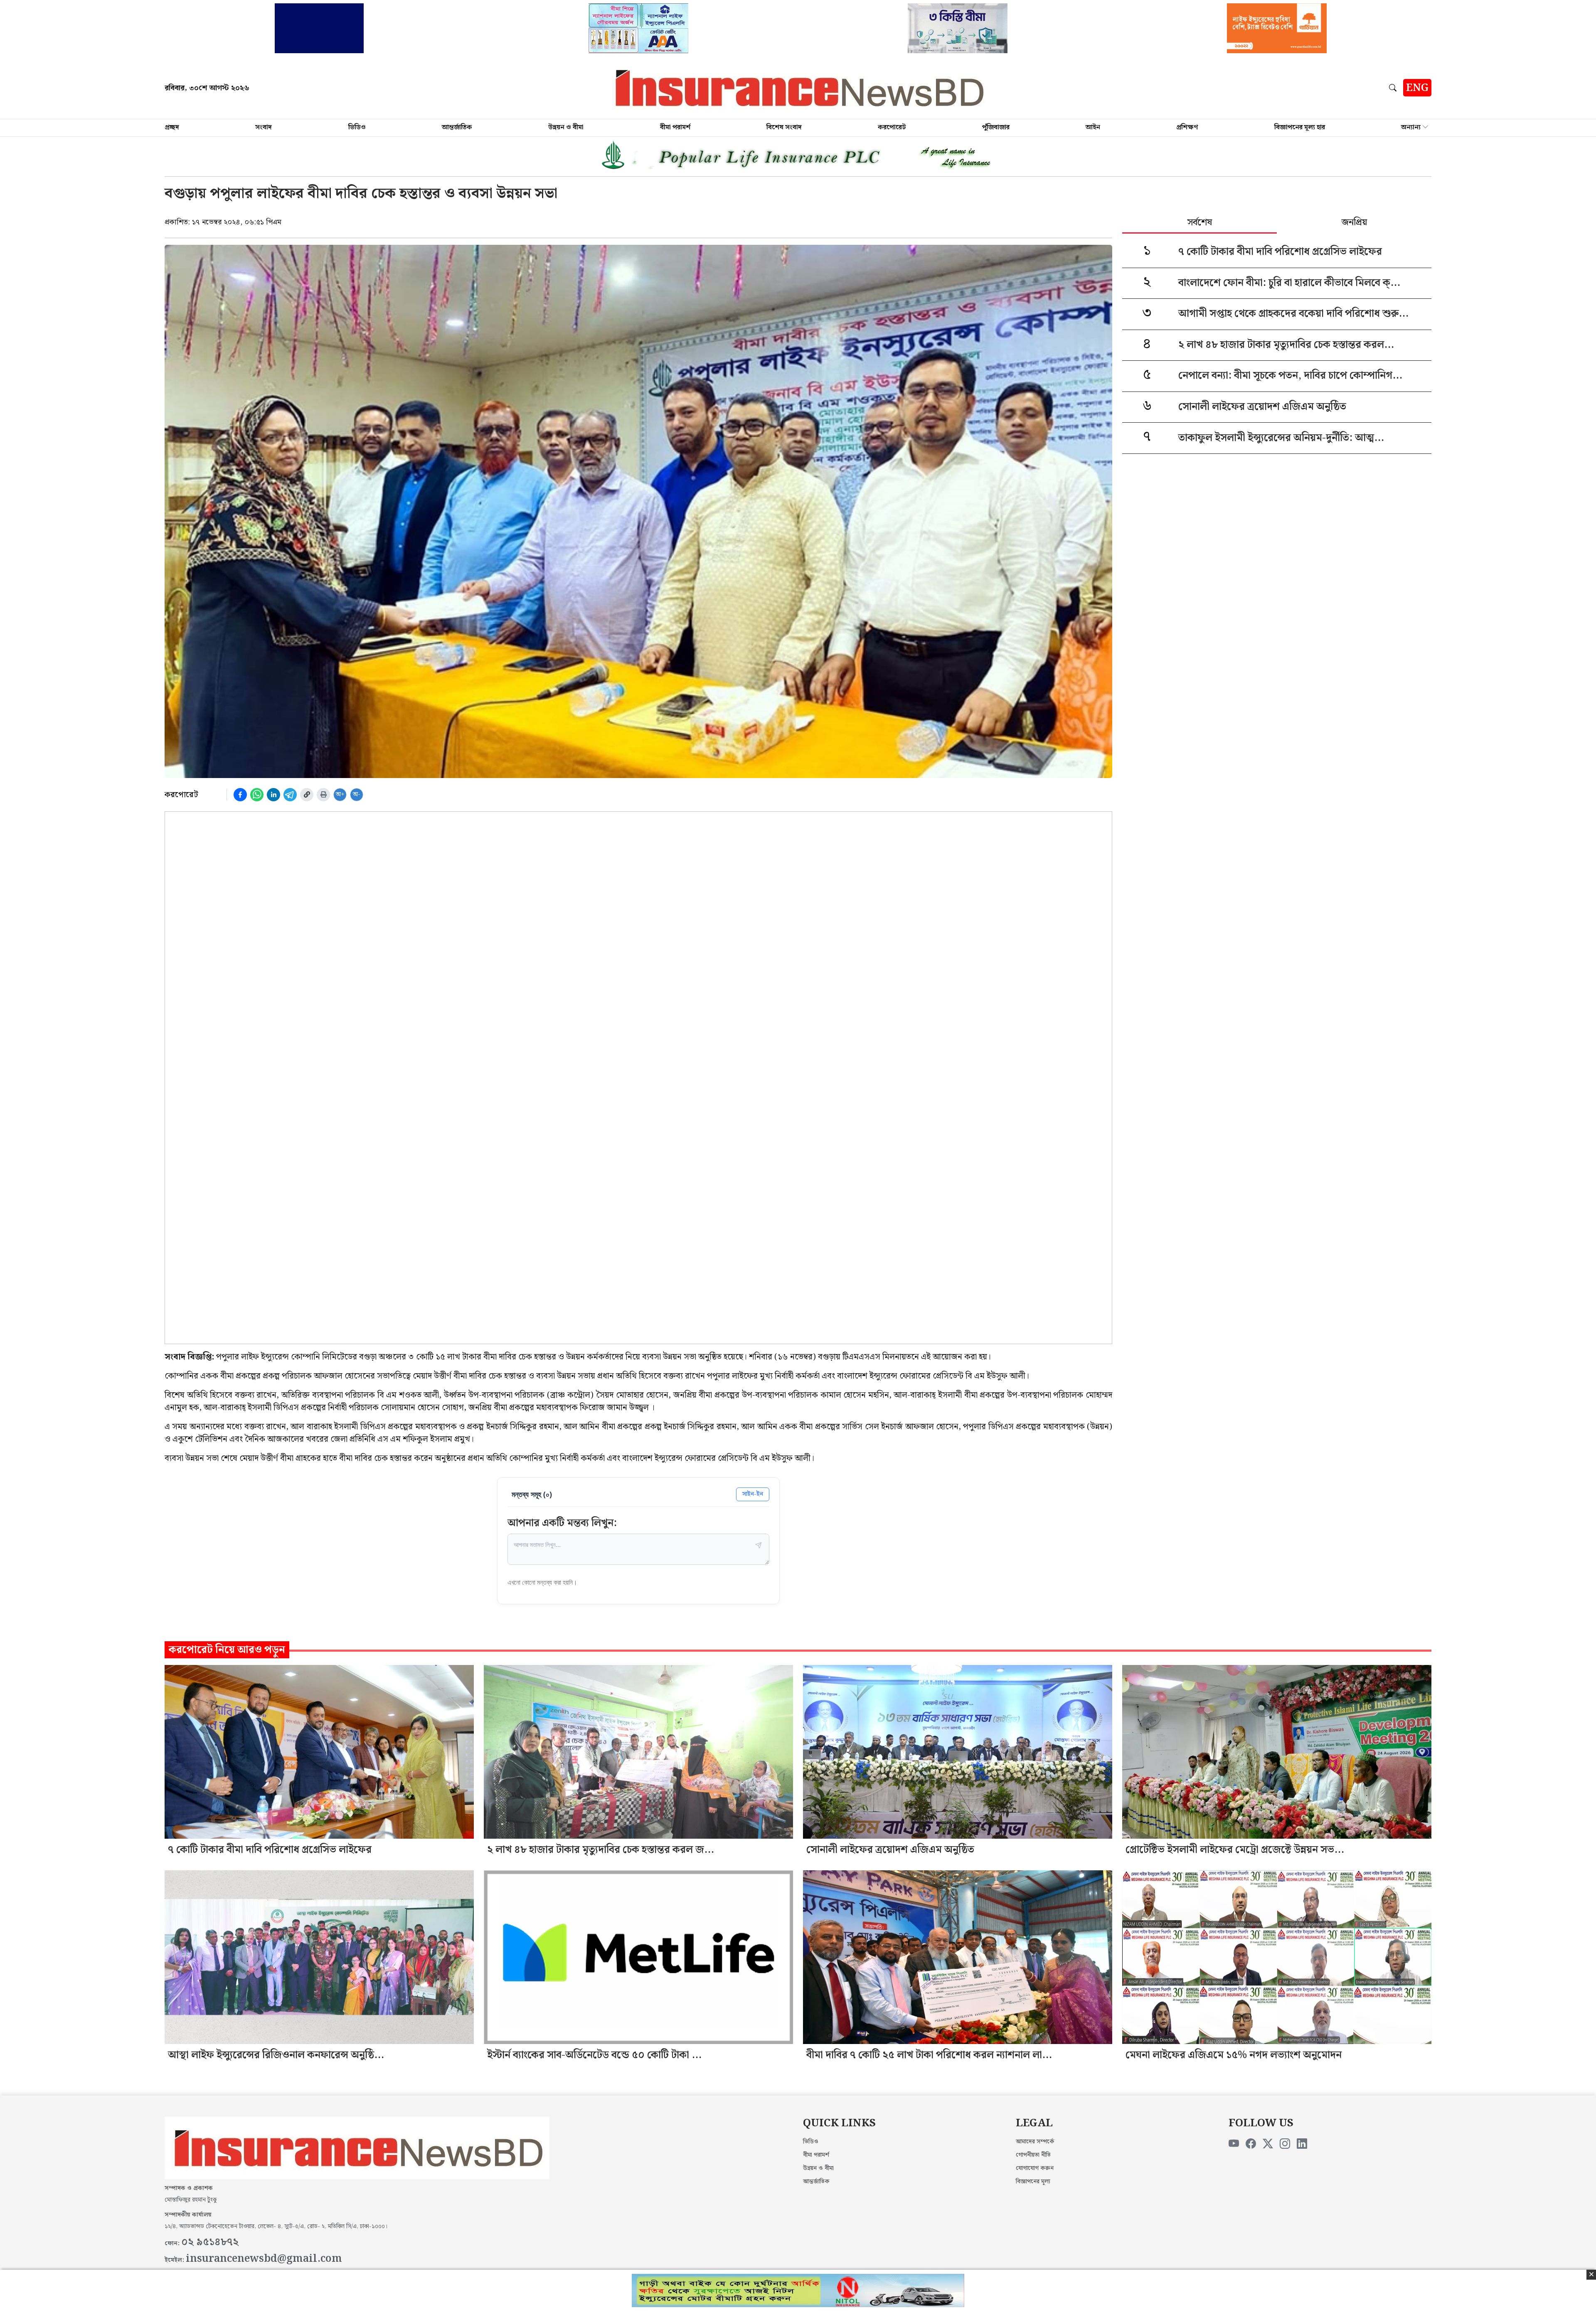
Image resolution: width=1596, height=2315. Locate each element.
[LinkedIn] (1302, 2144)
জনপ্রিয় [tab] (1354, 223)
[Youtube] (1234, 2144)
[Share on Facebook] (240, 795)
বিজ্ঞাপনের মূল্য (1033, 2182)
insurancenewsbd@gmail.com (264, 2259)
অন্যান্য (1411, 127)
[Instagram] (1285, 2144)
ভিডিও (357, 127)
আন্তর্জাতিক (457, 127)
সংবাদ (264, 127)
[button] (1394, 88)
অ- (357, 794)
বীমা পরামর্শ (675, 127)
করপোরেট (892, 127)
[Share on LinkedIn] (273, 795)
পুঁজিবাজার (996, 127)
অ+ (340, 794)
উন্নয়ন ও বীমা (566, 127)
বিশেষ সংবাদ (784, 127)
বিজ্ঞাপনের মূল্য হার (1300, 127)
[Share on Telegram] (290, 795)
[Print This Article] (323, 795)
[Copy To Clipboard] (307, 795)
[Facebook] (1251, 2144)
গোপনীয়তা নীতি (1033, 2155)
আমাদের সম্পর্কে (1035, 2142)
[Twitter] (1268, 2144)
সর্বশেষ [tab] (1200, 223)
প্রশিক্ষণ (1187, 127)
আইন (1093, 127)
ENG (1417, 88)
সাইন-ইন (753, 1494)
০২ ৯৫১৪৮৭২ (210, 2242)
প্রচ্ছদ (172, 127)
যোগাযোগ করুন (1035, 2168)
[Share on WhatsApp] (257, 795)
